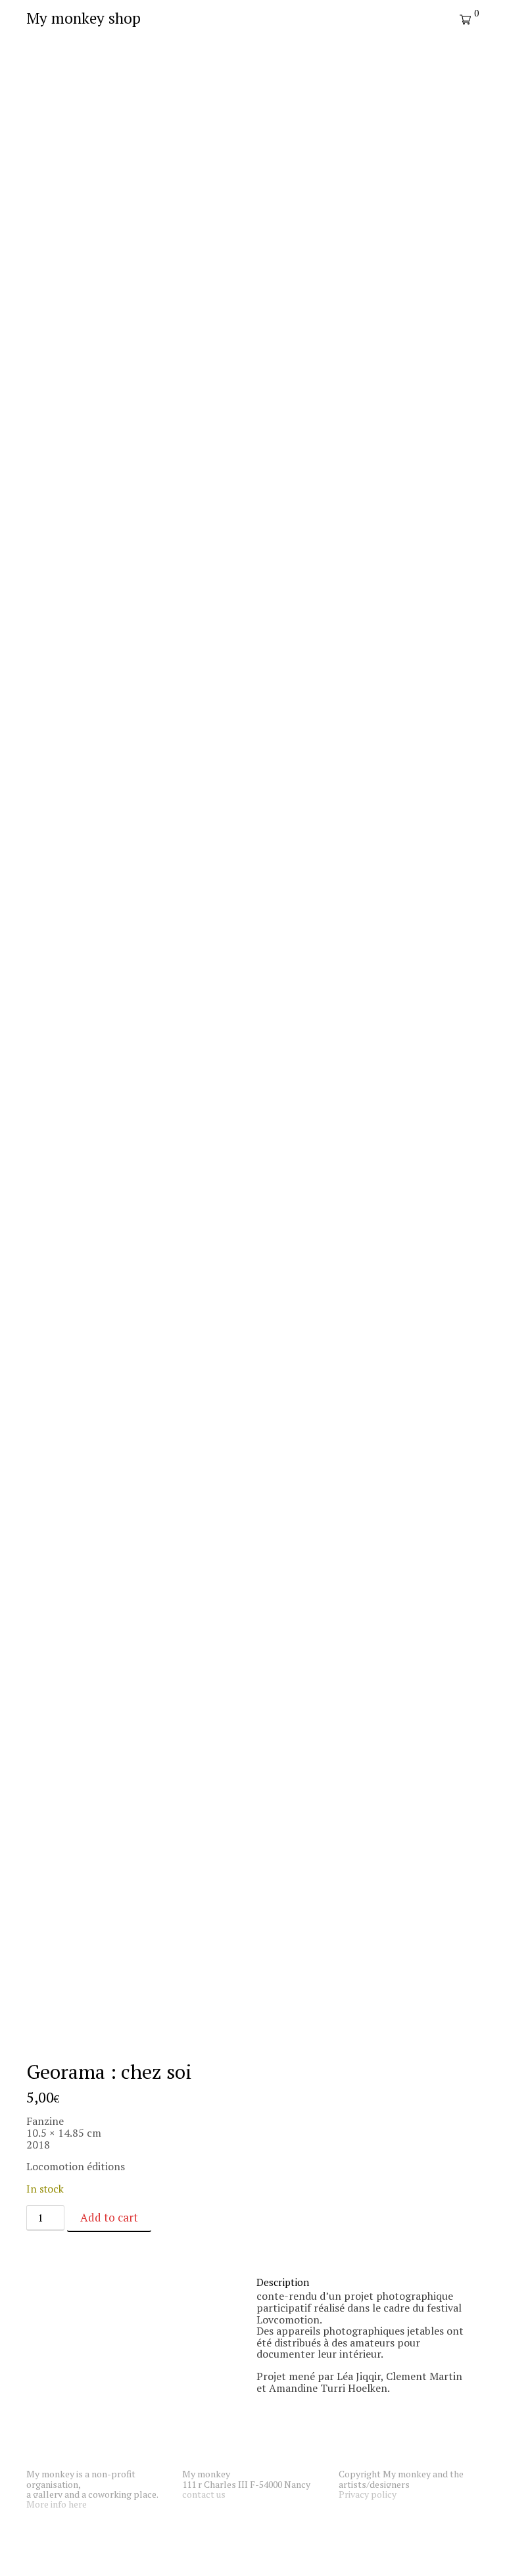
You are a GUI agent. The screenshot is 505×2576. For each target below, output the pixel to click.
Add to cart (109, 2217)
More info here (57, 2504)
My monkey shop (84, 18)
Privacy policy (368, 2494)
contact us (204, 2494)
